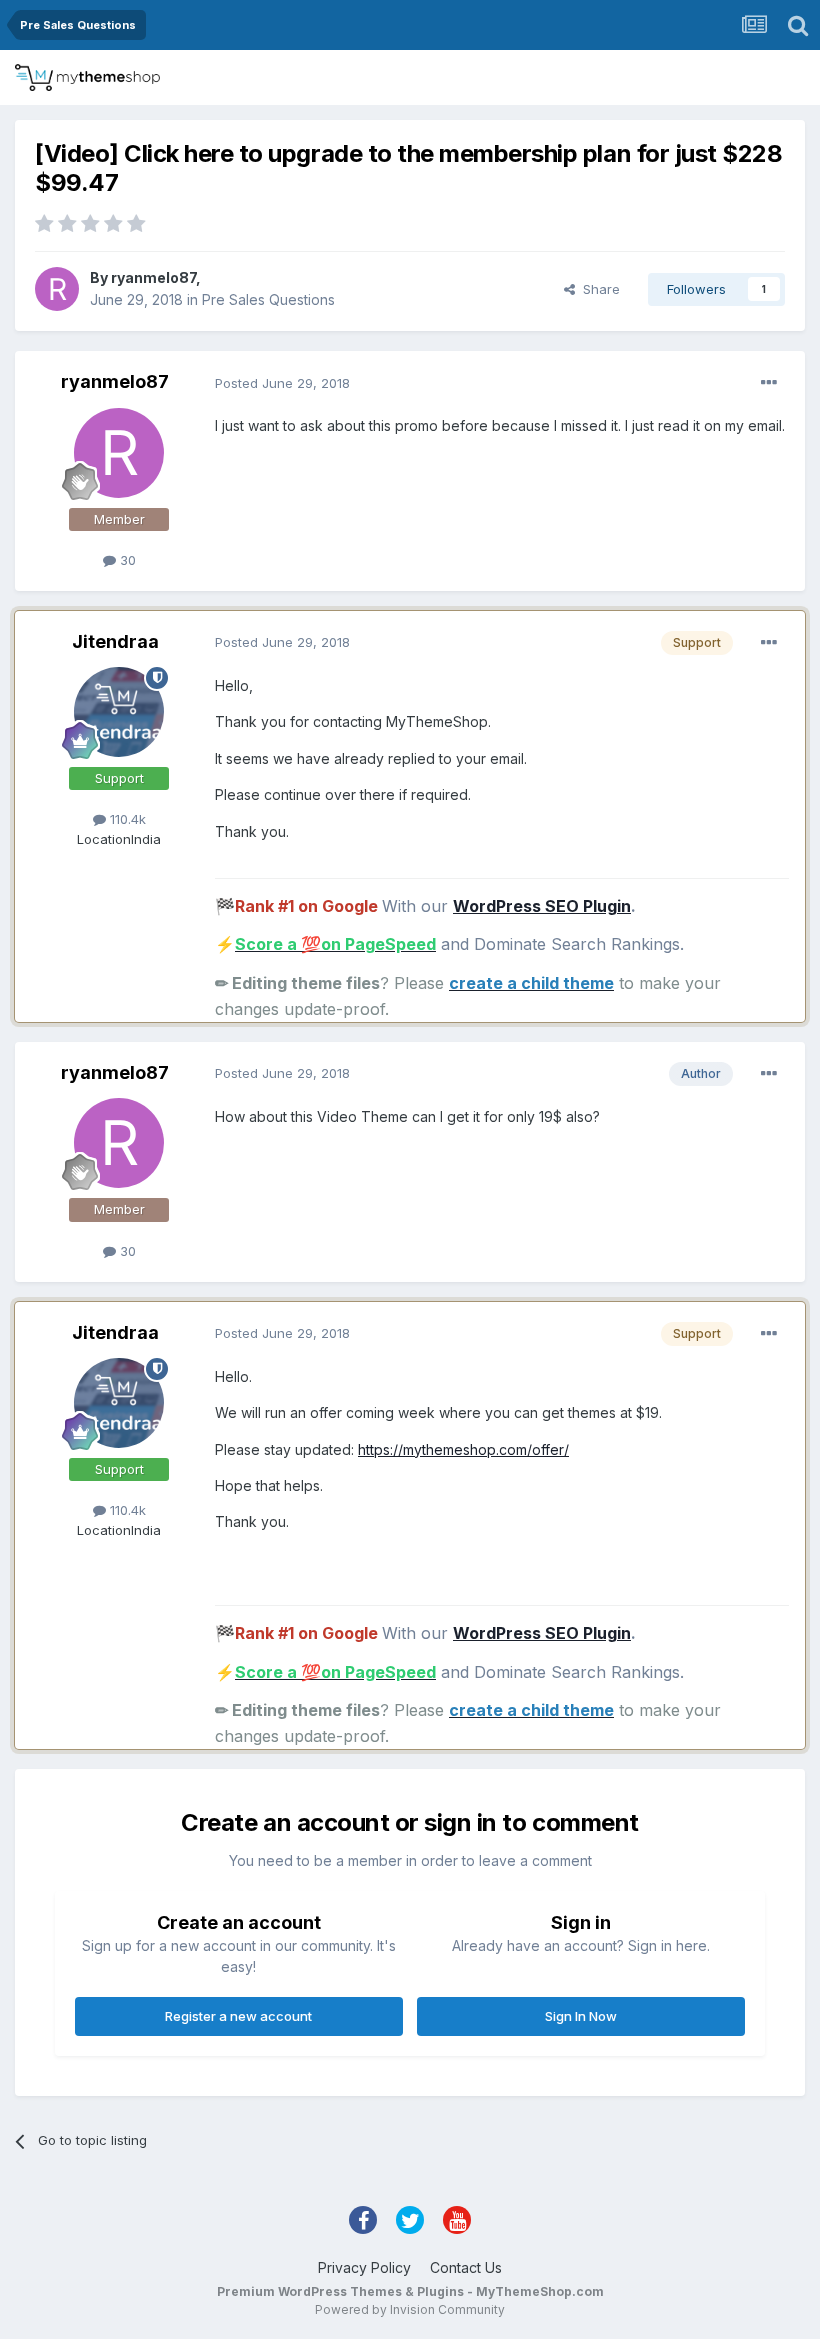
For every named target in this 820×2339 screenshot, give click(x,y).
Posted (282, 383)
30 (126, 560)
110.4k (126, 819)
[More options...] (769, 383)
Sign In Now (581, 2016)
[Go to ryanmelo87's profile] (57, 289)
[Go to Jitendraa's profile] (119, 712)
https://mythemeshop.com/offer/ (463, 1449)
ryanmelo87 (153, 277)
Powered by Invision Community (410, 2309)
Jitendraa (115, 641)
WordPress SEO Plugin (542, 906)
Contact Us (466, 2267)
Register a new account (238, 2016)
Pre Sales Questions (268, 299)
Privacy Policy (364, 2267)
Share (597, 289)
